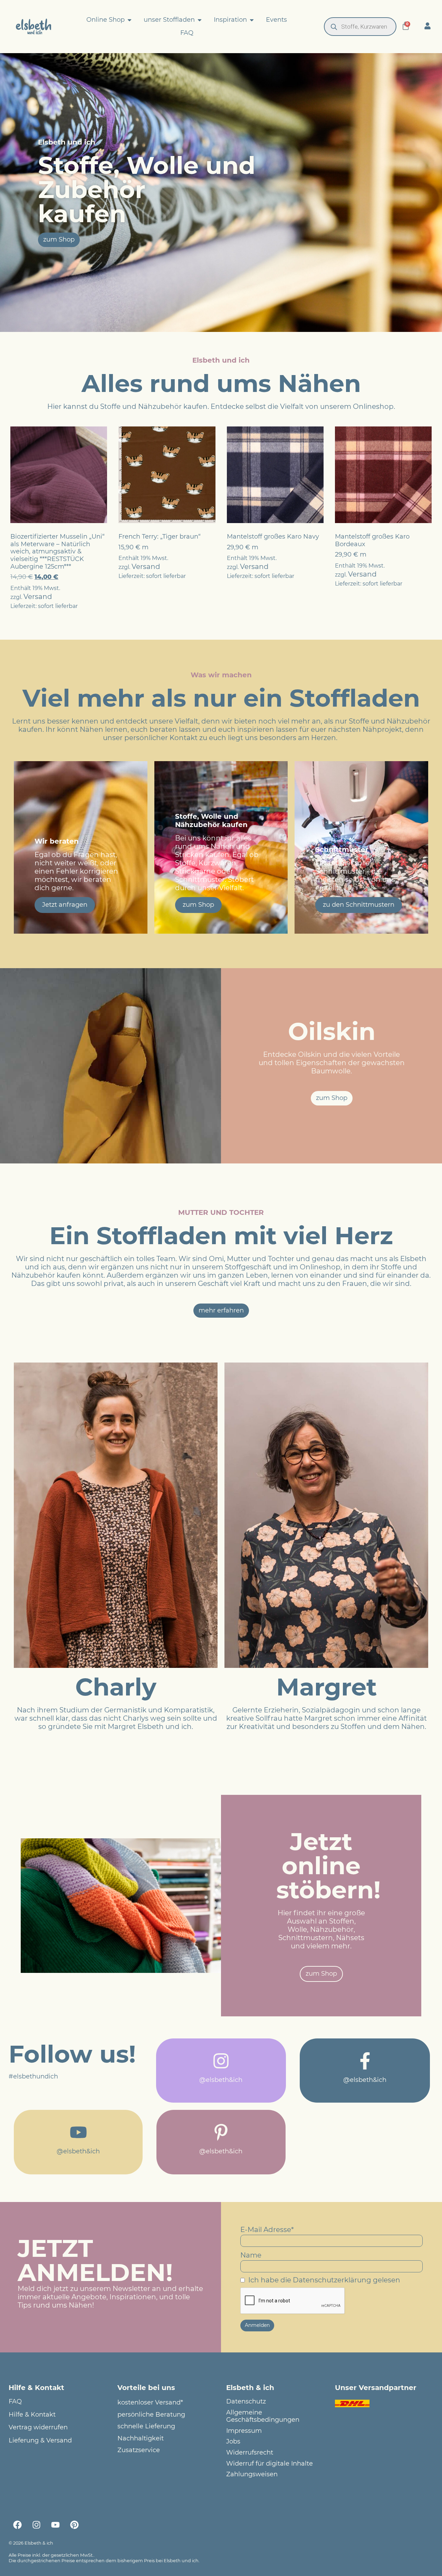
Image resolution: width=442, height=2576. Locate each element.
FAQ (15, 2402)
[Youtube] (55, 2525)
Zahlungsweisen (252, 2474)
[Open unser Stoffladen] (200, 20)
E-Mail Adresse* (267, 2230)
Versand (38, 597)
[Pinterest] (74, 2525)
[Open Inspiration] (252, 20)
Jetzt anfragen (65, 905)
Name (251, 2255)
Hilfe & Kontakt (32, 2415)
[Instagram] (36, 2525)
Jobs (233, 2442)
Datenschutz (246, 2402)
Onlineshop (373, 406)
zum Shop (198, 905)
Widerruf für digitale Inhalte (270, 2464)
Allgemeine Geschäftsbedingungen (263, 2416)
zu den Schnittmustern (359, 905)
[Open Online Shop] (129, 20)
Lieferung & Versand (40, 2441)
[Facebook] (17, 2525)
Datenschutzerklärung (332, 2280)
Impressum (244, 2431)
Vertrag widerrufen (38, 2427)
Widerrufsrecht (250, 2453)
